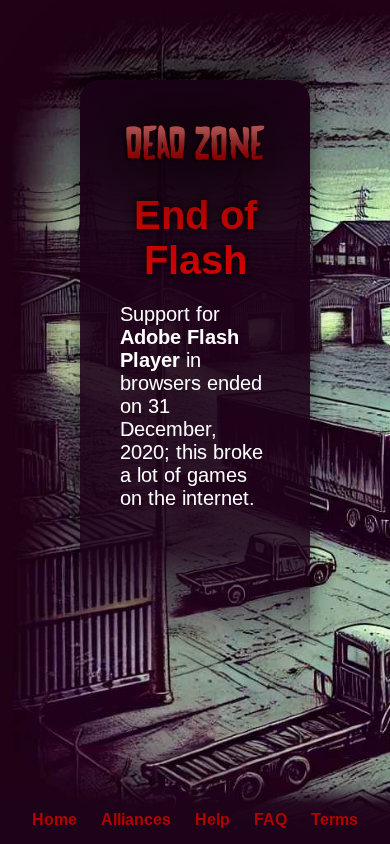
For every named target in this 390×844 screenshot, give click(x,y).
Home (54, 819)
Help (212, 819)
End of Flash (195, 237)
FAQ (270, 819)
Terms (334, 819)
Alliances (136, 819)
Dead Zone (195, 143)
